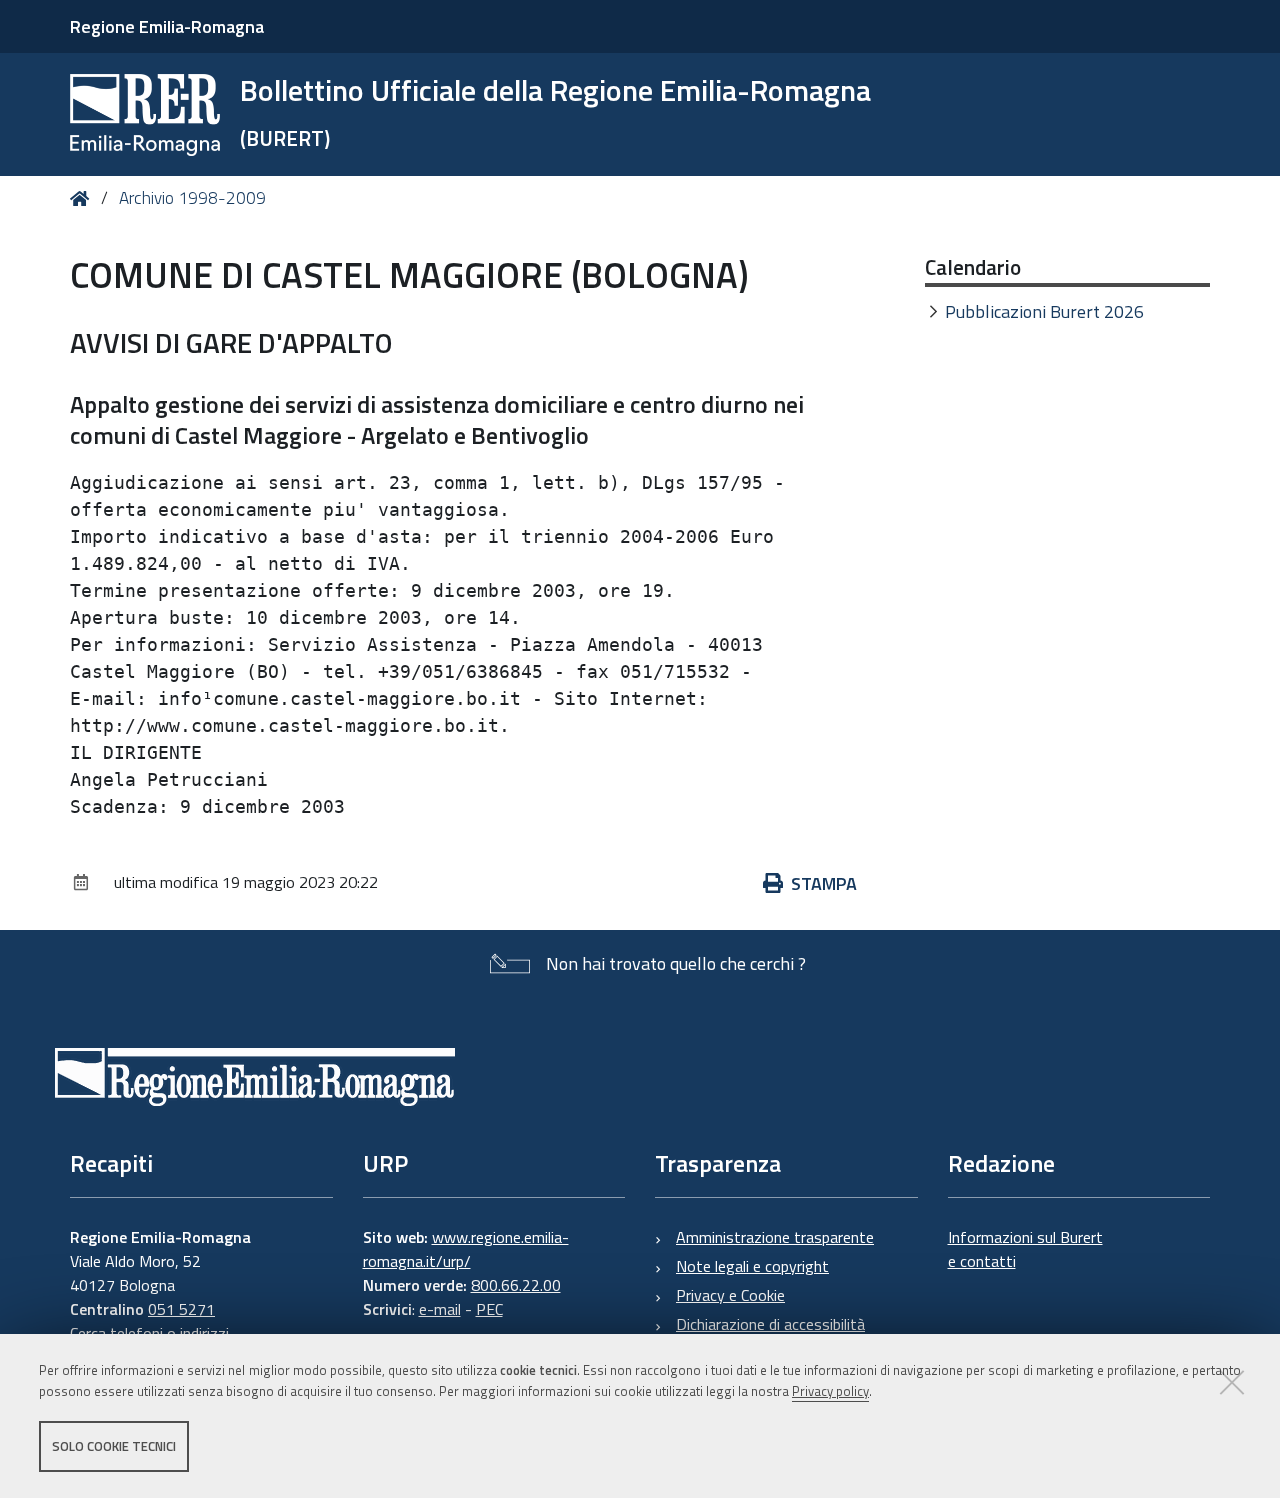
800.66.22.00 (516, 1285)
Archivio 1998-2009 (192, 198)
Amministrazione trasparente (775, 1237)
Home (83, 198)
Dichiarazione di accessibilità (770, 1324)
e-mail (440, 1309)
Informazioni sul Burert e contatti (1025, 1249)
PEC (489, 1309)
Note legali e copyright (752, 1266)
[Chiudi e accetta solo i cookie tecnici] (1232, 1382)
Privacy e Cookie (730, 1295)
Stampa (824, 883)
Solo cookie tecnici (114, 1446)
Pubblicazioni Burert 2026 (1044, 311)
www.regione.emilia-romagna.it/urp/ (466, 1249)
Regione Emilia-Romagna (167, 26)
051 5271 (181, 1309)
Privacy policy (830, 1391)
